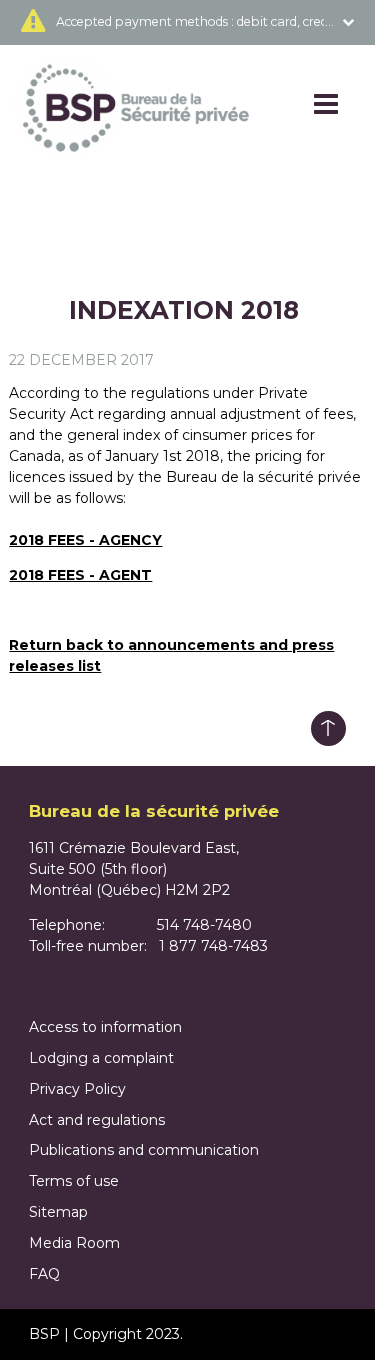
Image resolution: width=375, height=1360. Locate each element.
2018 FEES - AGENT (80, 575)
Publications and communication (144, 1150)
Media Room (74, 1243)
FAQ (44, 1274)
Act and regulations (97, 1120)
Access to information (105, 1027)
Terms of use (74, 1181)
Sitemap (58, 1212)
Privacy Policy (77, 1089)
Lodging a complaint (101, 1058)
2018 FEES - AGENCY (85, 540)
